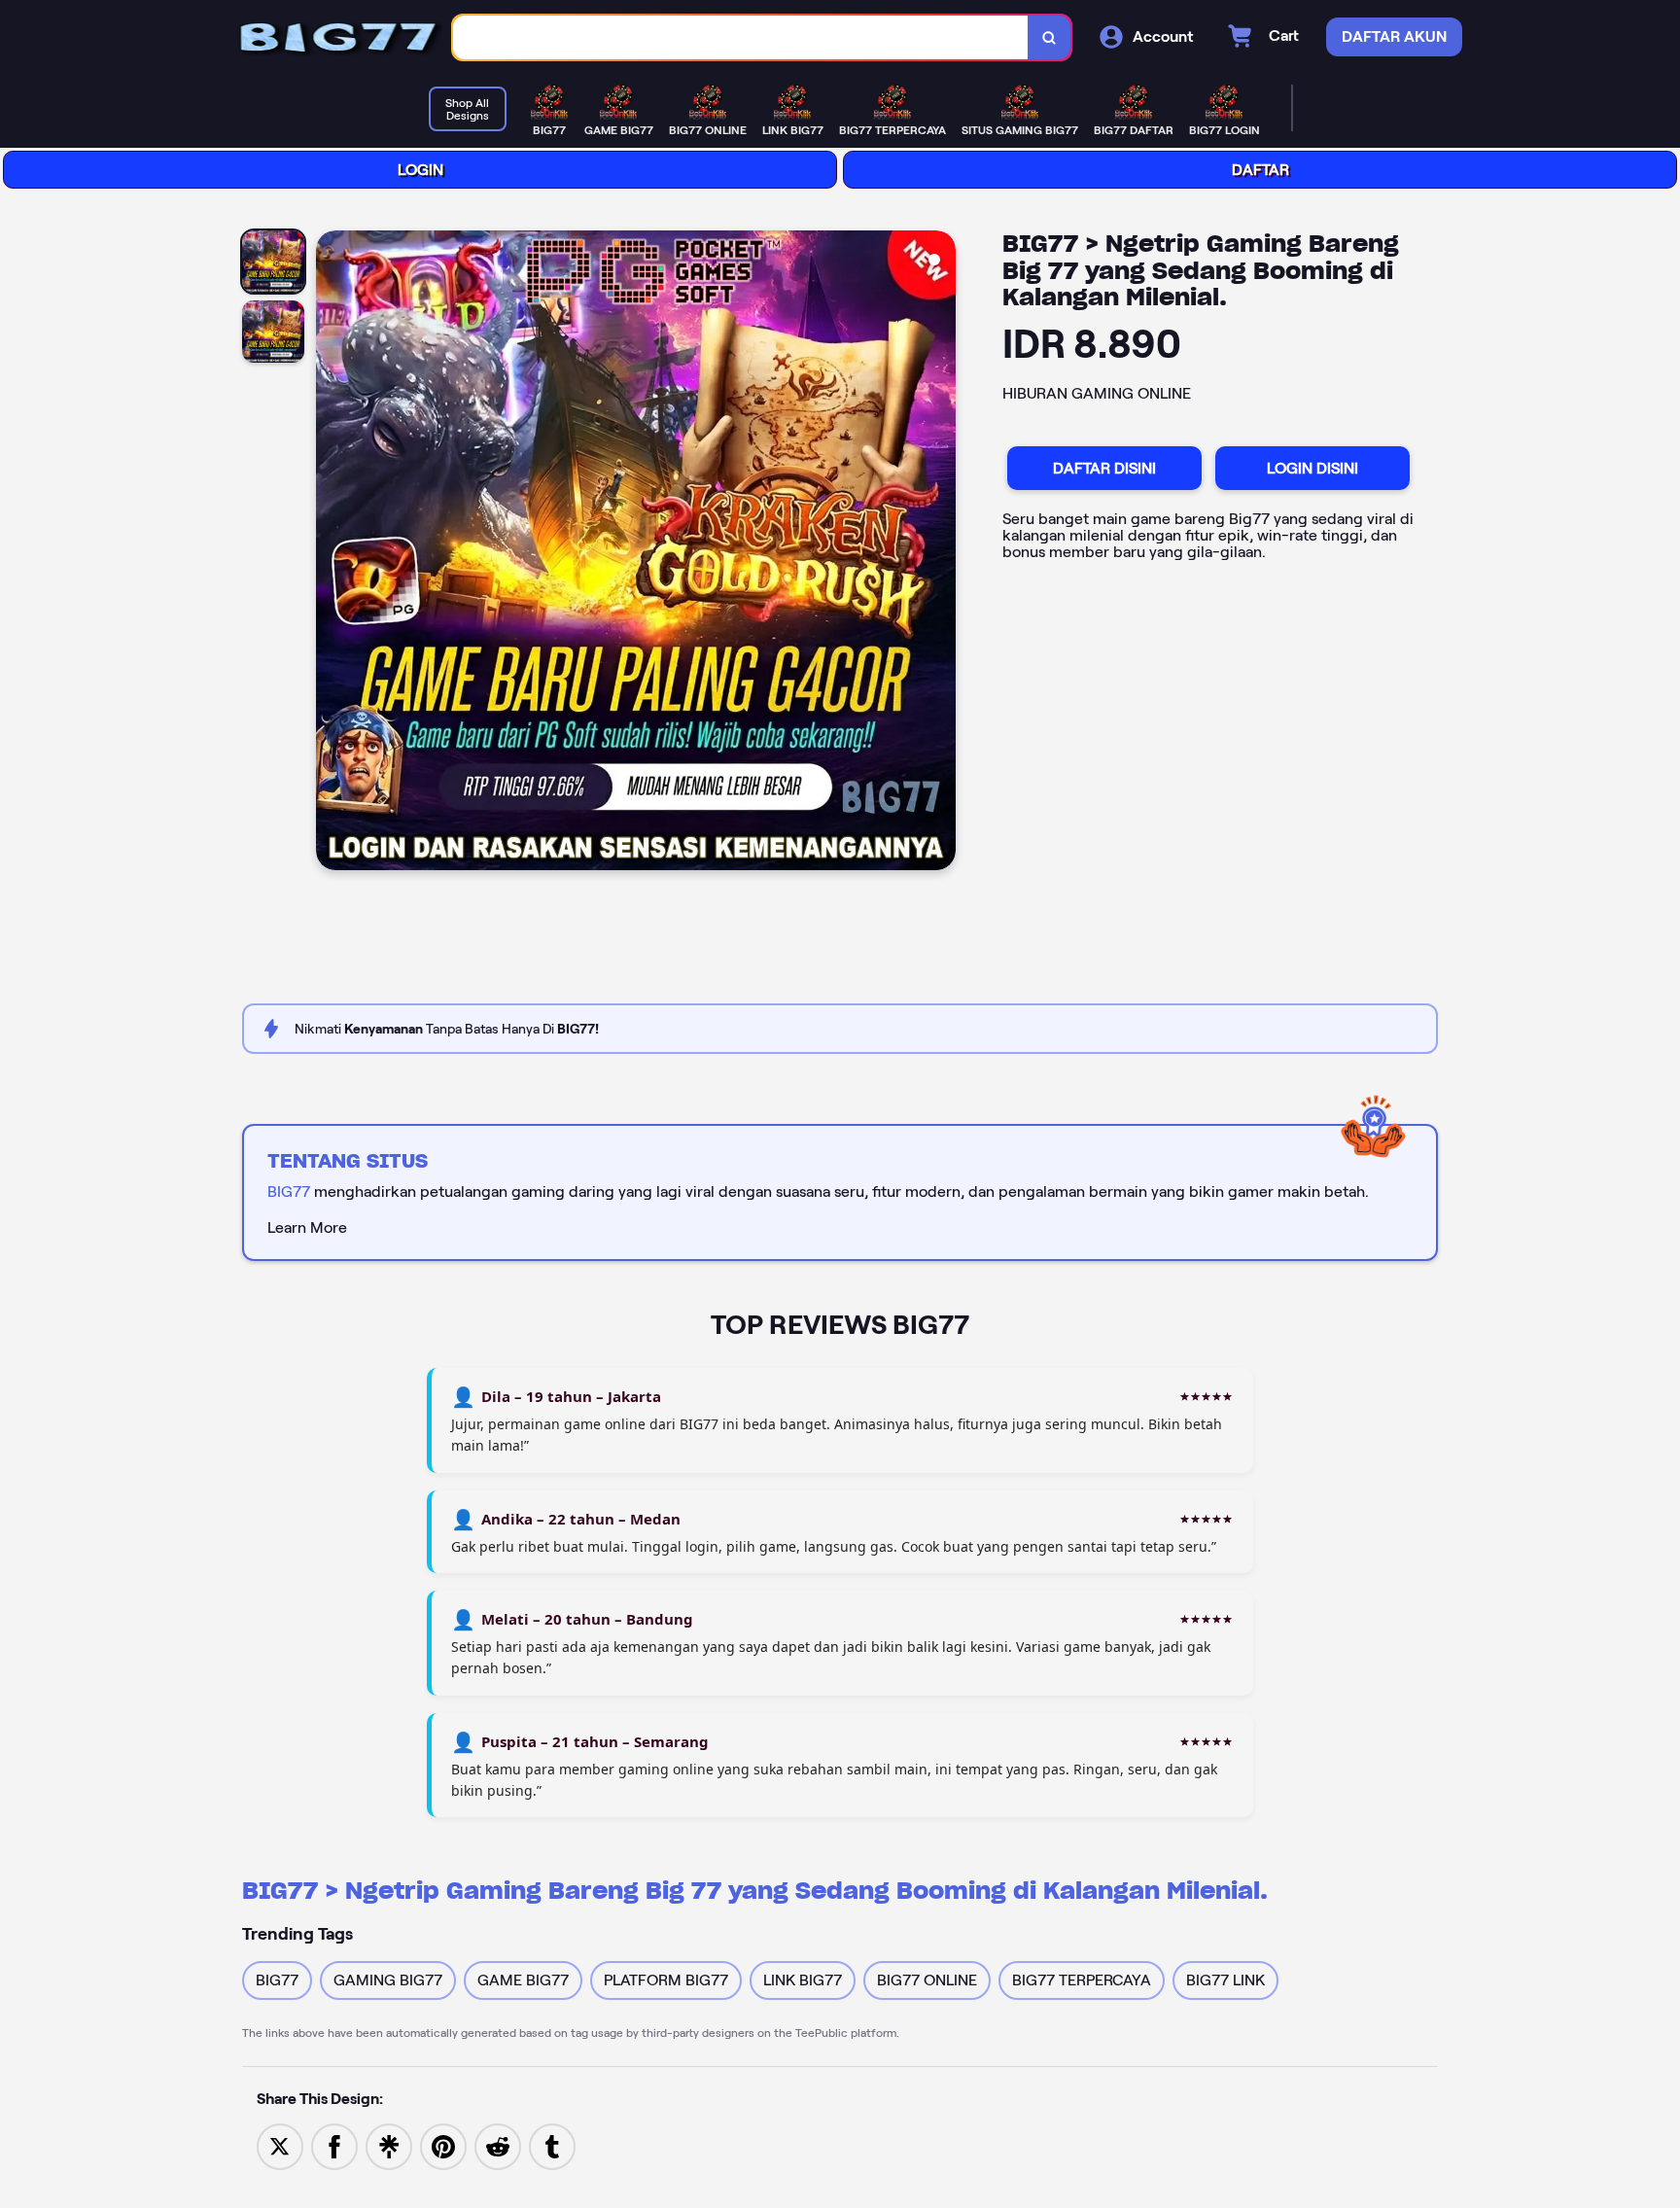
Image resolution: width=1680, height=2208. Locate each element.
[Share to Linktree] (389, 2145)
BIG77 (289, 1192)
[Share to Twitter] (280, 2145)
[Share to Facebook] (334, 2145)
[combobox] (741, 37)
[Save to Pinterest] (443, 2145)
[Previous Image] (332, 553)
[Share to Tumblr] (552, 2145)
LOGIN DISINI (1312, 468)
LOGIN (420, 170)
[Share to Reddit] (498, 2145)
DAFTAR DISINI (1104, 468)
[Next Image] (940, 553)
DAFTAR (1260, 170)
